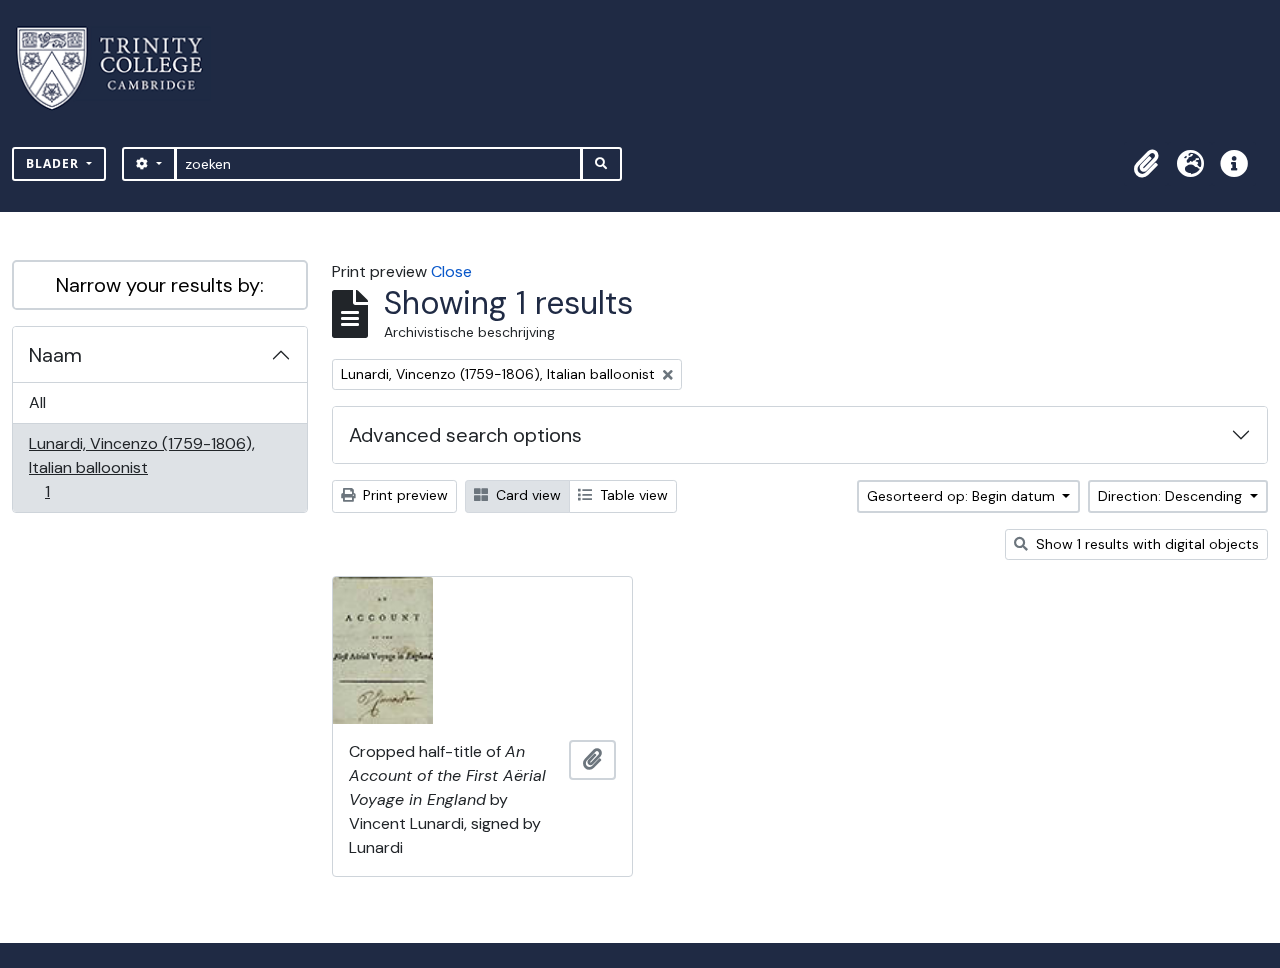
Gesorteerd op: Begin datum (963, 496)
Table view (632, 495)
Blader (54, 163)
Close (451, 271)
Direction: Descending (1172, 496)
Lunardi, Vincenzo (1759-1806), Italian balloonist (141, 467)
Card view (526, 495)
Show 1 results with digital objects (1145, 544)
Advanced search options (465, 435)
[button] (1146, 164)
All (37, 402)
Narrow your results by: (160, 285)
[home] (121, 68)
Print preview (403, 495)
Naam (55, 355)
